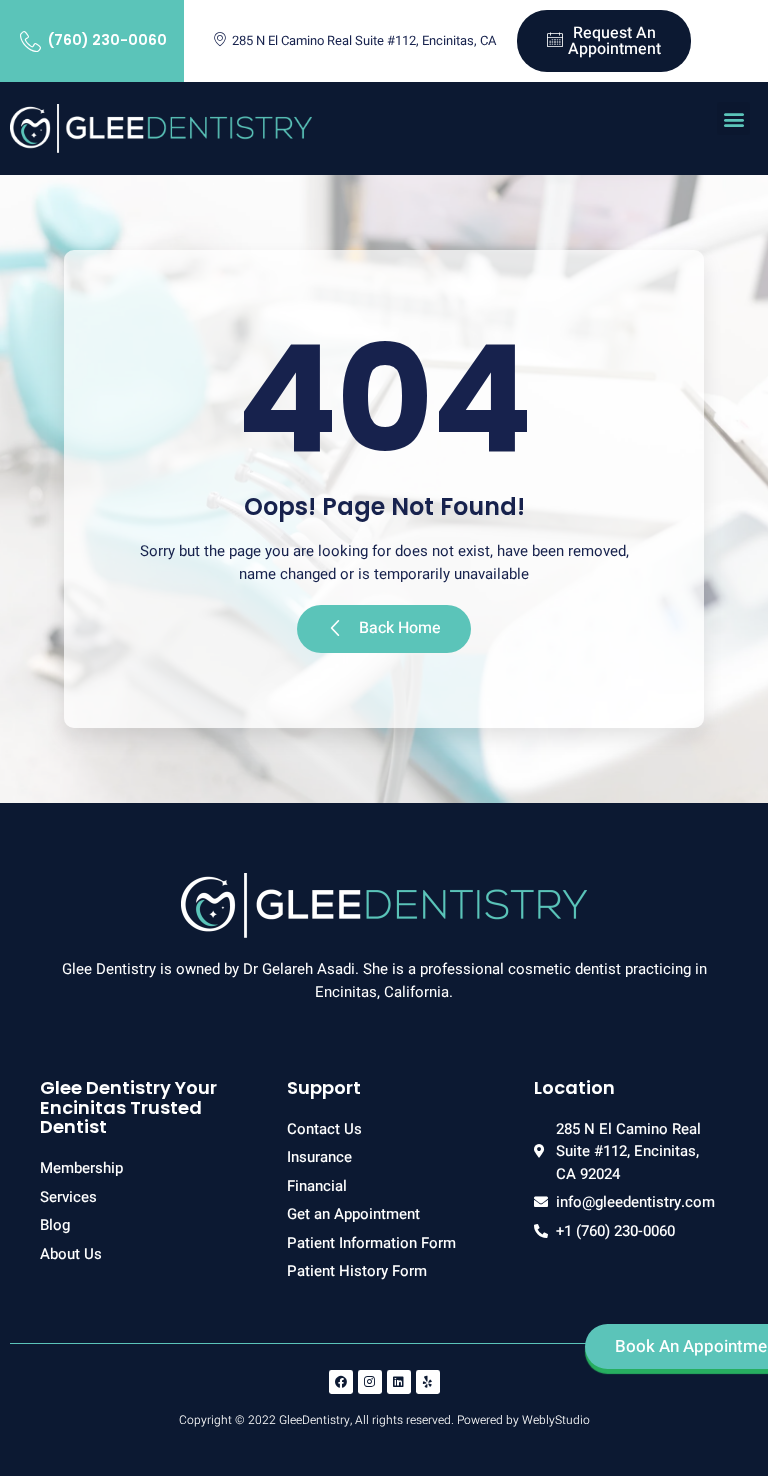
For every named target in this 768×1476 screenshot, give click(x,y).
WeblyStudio (556, 1420)
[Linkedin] (399, 1382)
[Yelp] (428, 1382)
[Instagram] (370, 1382)
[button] (733, 118)
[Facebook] (341, 1382)
